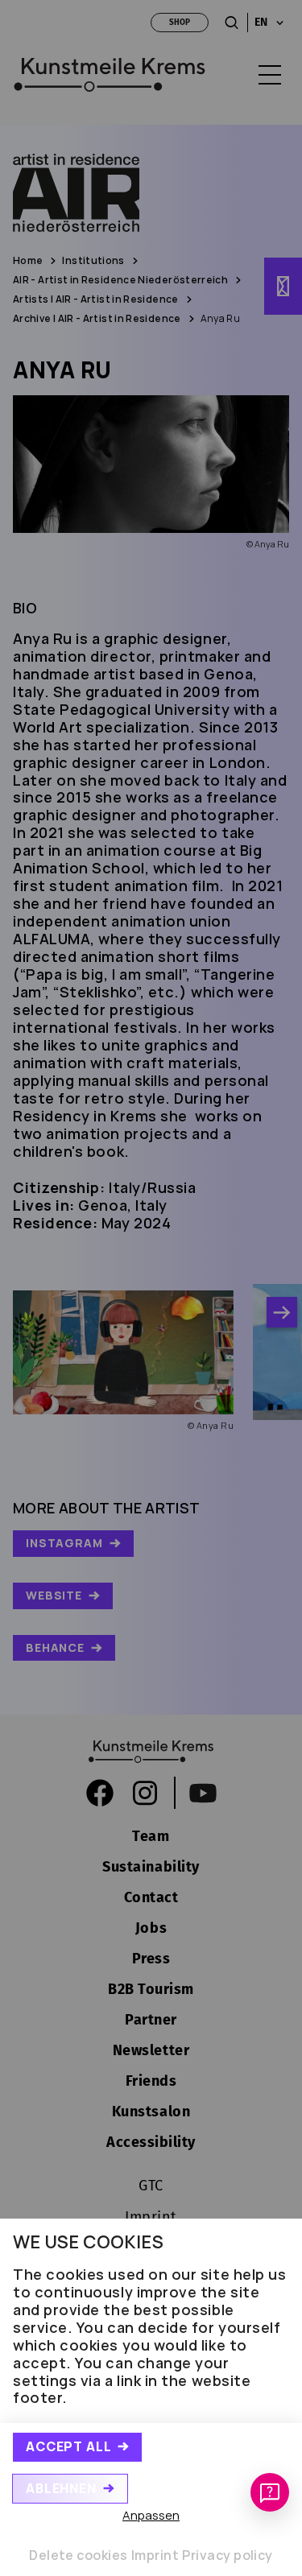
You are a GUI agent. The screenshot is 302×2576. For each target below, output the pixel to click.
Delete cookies (79, 2555)
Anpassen (151, 2515)
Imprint (155, 2555)
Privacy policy (228, 2555)
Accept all (68, 2446)
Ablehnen (61, 2488)
